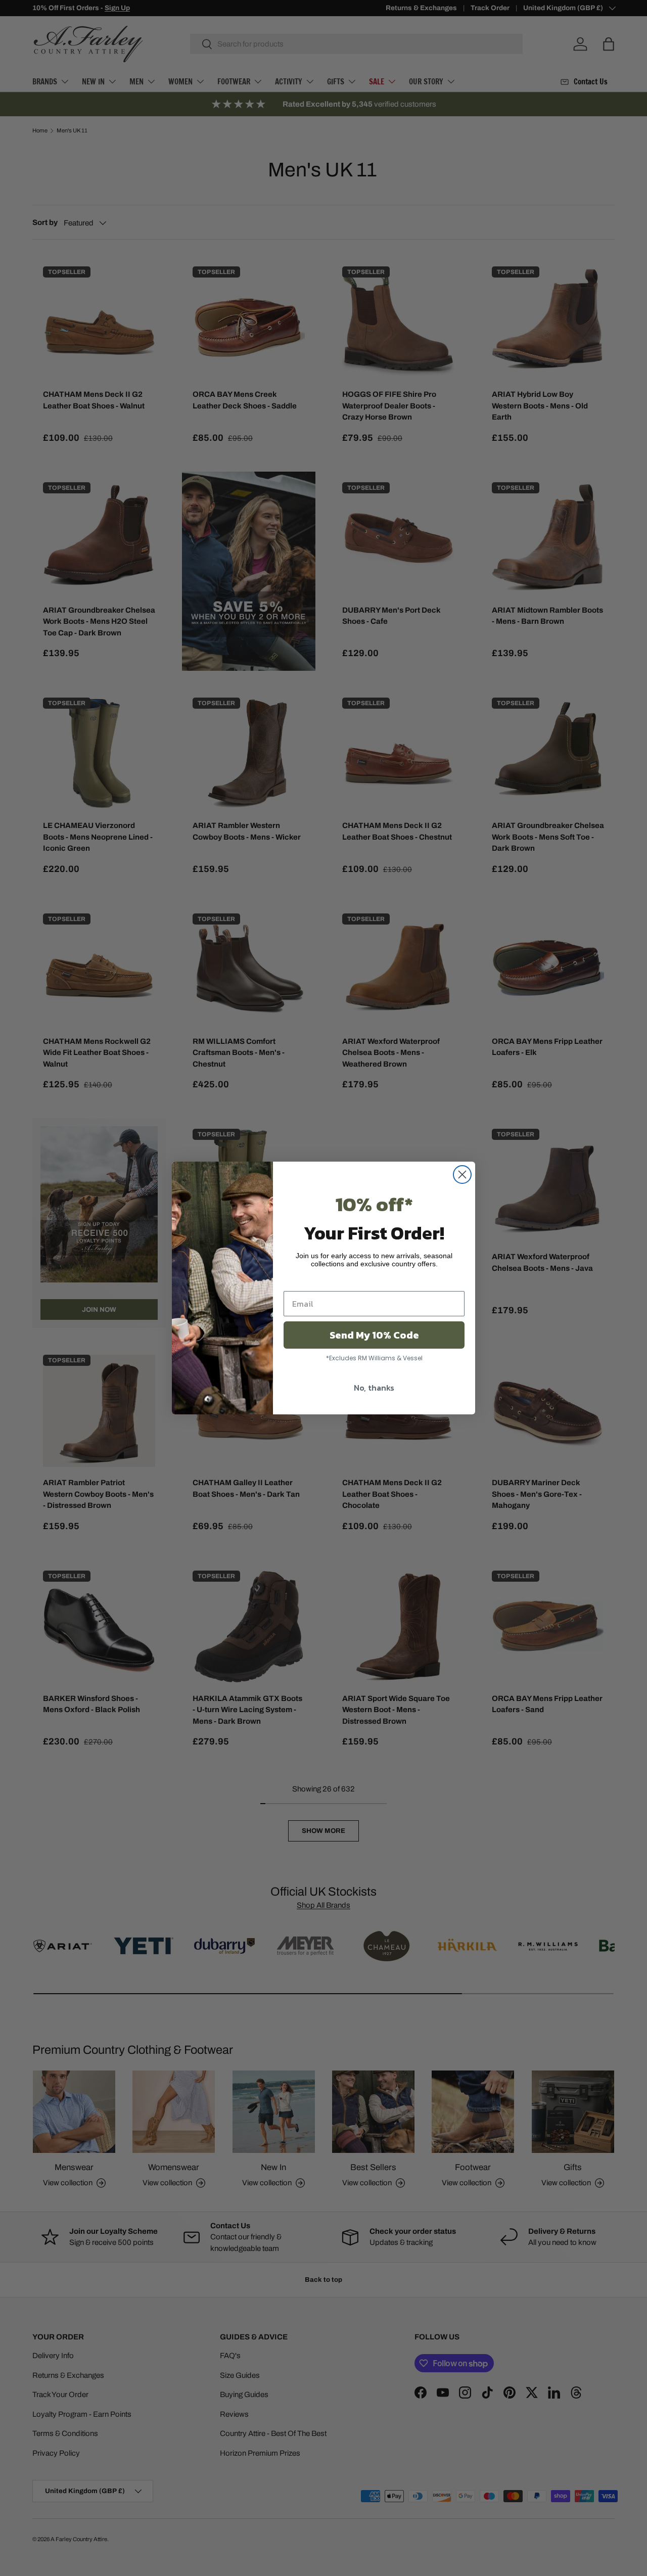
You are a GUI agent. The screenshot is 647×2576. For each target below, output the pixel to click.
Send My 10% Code (374, 1335)
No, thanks (374, 1388)
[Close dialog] (462, 1175)
